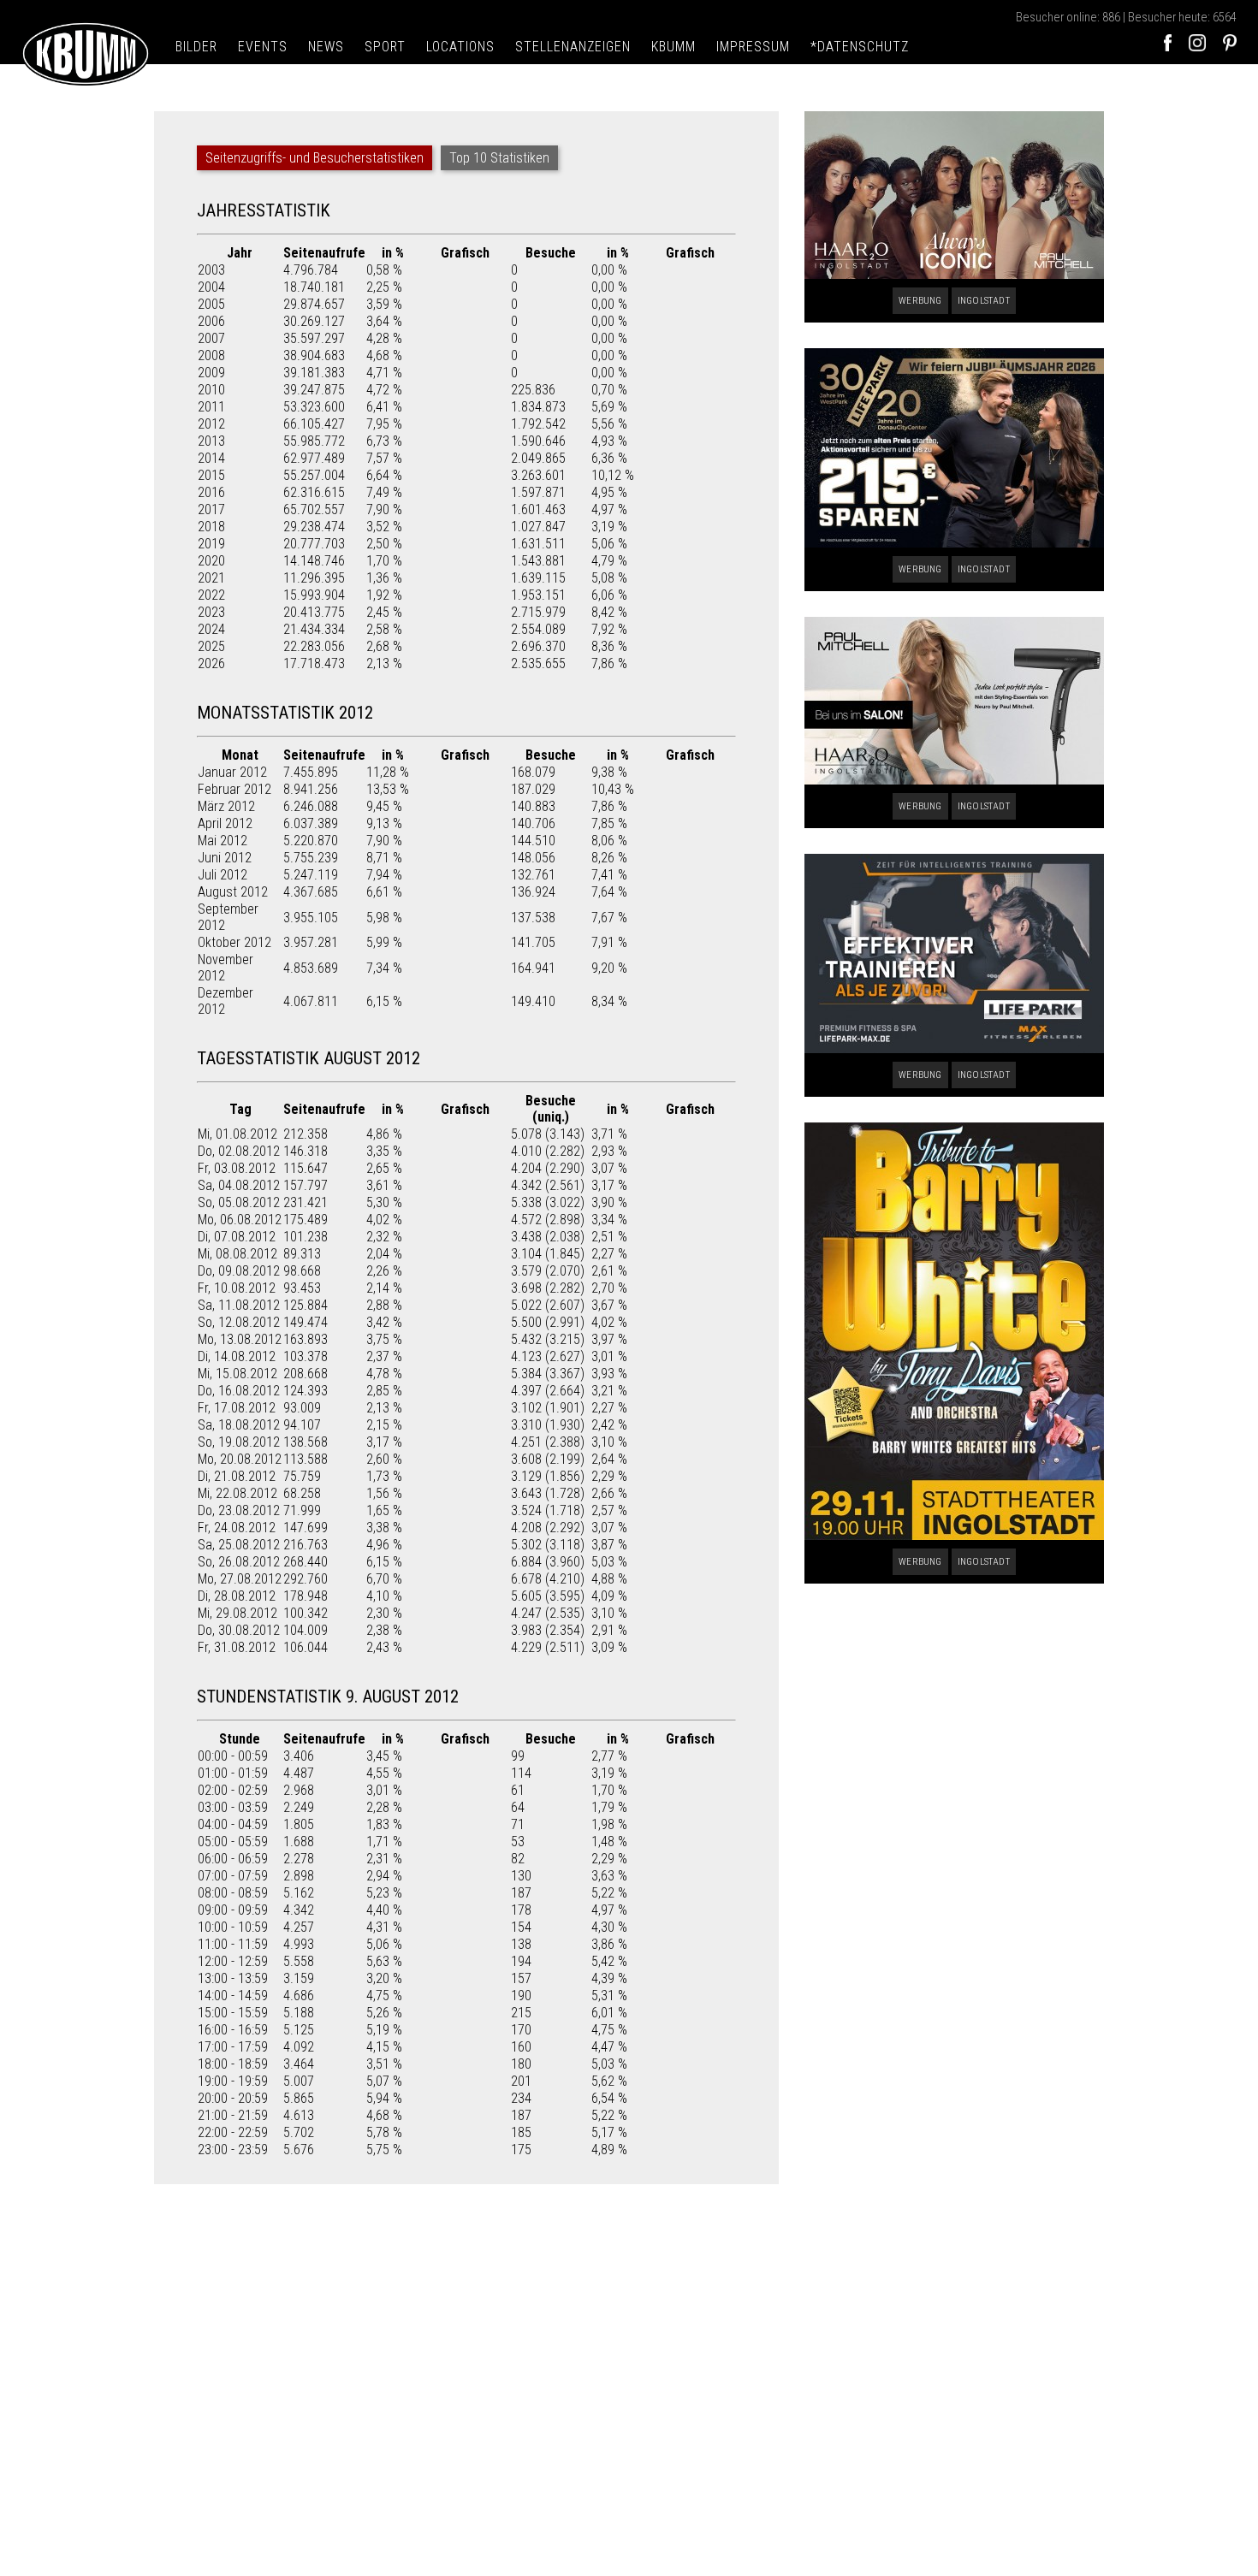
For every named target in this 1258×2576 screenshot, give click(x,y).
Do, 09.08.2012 (239, 1271)
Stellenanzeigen (573, 47)
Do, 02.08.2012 (239, 1151)
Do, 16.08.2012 (239, 1391)
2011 (211, 407)
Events (263, 47)
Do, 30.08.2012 (239, 1630)
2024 (211, 629)
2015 (211, 475)
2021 (211, 578)
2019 (211, 544)
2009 (211, 373)
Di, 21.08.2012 (237, 1476)
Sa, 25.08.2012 (239, 1545)
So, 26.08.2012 (239, 1562)
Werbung (920, 301)
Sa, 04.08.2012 (239, 1185)
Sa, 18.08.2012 (239, 1425)
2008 (211, 355)
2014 (211, 458)
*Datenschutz (860, 47)
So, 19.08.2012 (239, 1442)
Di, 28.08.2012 (237, 1596)
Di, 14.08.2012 (237, 1356)
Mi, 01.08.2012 (237, 1134)
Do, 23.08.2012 (239, 1510)
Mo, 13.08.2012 (240, 1339)
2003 (211, 270)
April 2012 (225, 823)
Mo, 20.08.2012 (240, 1459)
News (326, 47)
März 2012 (226, 806)
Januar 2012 (232, 772)
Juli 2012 (223, 875)
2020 (211, 561)
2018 (211, 527)
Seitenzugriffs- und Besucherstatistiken (314, 158)
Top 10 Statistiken (499, 158)
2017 (211, 509)
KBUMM (674, 47)
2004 (211, 287)
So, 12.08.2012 (239, 1322)
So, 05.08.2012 (239, 1202)
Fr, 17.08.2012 (237, 1408)
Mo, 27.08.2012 (240, 1579)
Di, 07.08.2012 (237, 1237)
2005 (211, 304)
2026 (211, 663)
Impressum (753, 47)
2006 (211, 321)
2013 (211, 441)
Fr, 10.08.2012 (237, 1288)
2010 (211, 390)
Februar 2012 (234, 789)
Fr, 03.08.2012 (237, 1168)
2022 (211, 595)
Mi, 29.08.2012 (237, 1613)
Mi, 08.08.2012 (237, 1254)
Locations (460, 47)
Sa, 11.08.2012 (239, 1305)
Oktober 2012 (234, 942)
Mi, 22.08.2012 (237, 1493)
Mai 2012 (223, 841)
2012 (211, 424)
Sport (385, 47)
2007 (211, 338)
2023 (211, 612)
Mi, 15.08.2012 (237, 1374)
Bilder (196, 47)
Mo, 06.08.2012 (240, 1220)
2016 (211, 492)
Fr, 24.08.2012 (237, 1528)
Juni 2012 (225, 858)
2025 (211, 646)
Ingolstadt (984, 301)
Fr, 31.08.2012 (237, 1647)
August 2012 (233, 892)
